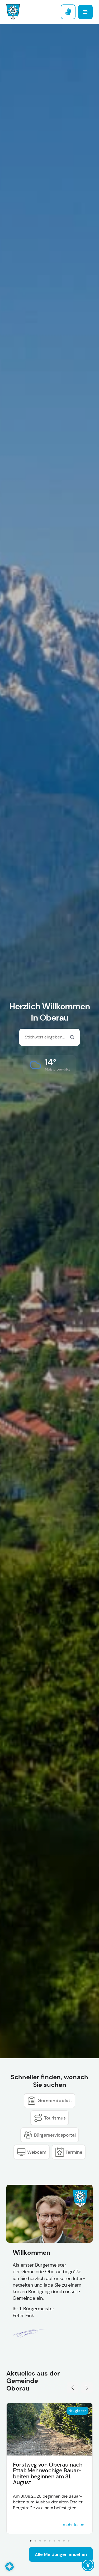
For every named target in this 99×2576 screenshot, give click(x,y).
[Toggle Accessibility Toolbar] (88, 2565)
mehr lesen (74, 2525)
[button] (49, 1065)
